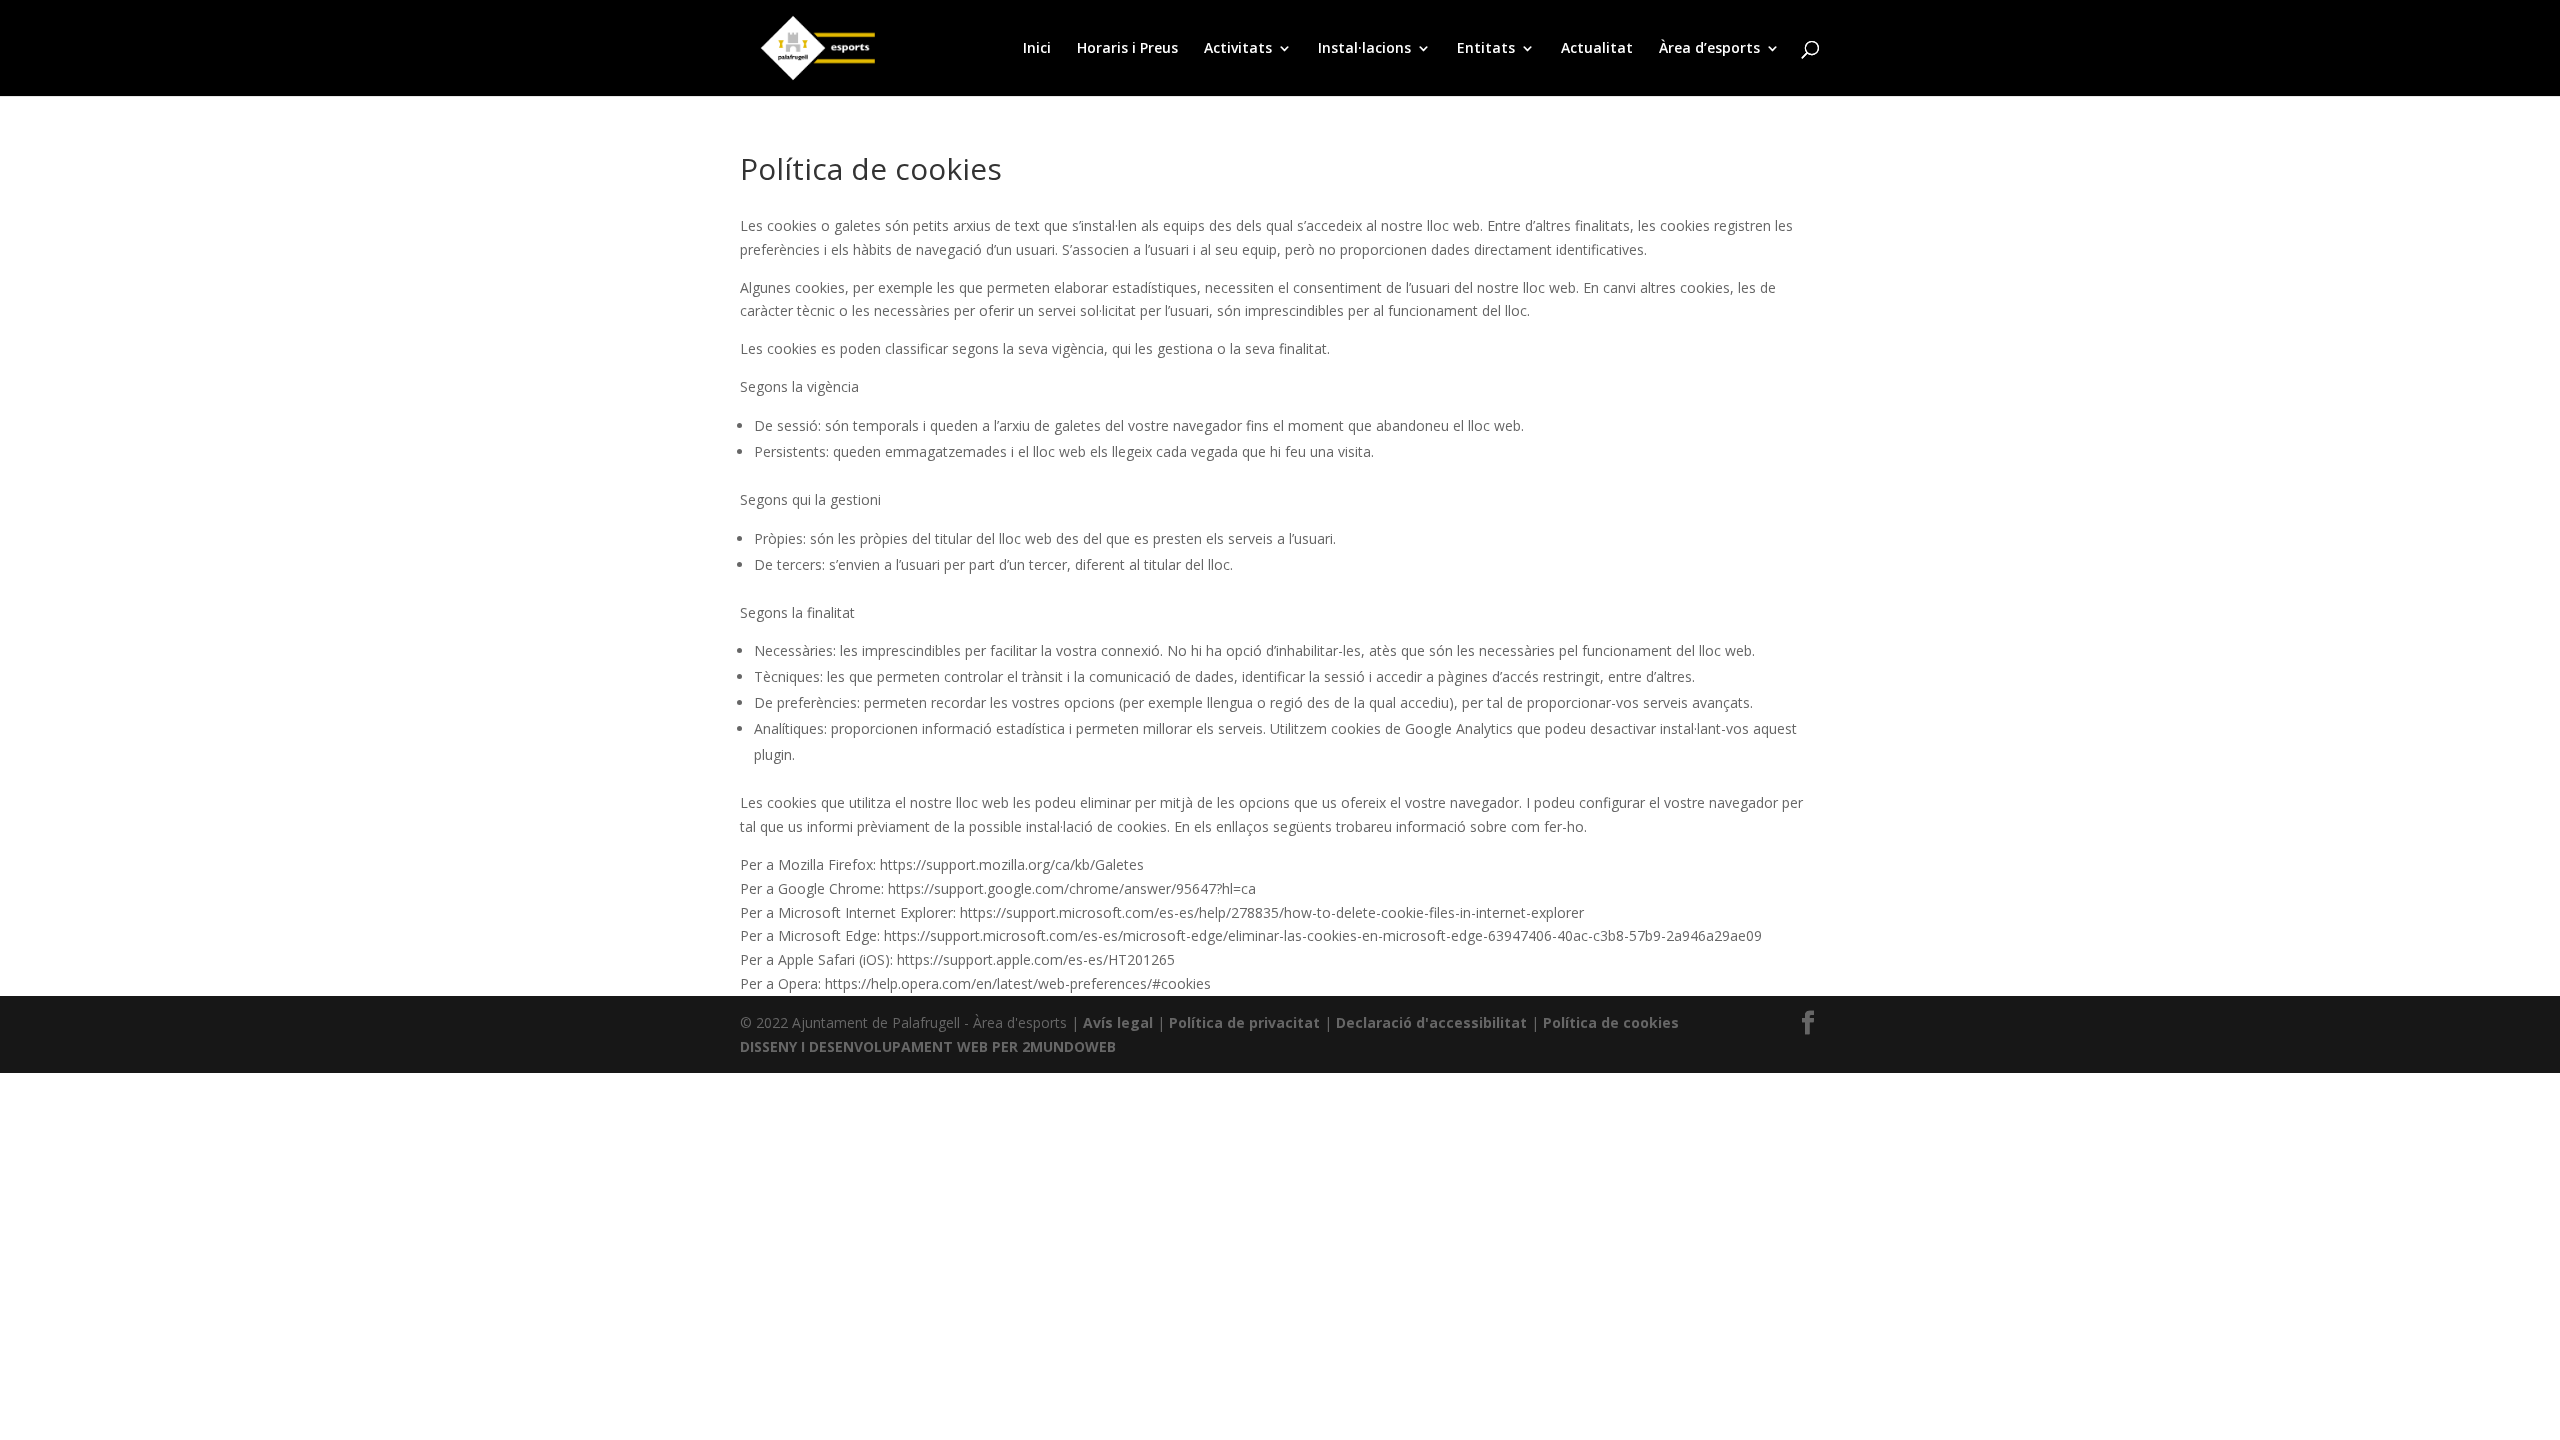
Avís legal (1118, 1022)
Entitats (1486, 49)
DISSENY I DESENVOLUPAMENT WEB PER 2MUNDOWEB (928, 1046)
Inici (1037, 49)
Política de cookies (1611, 1022)
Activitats (1238, 49)
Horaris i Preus (1127, 49)
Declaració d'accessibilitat (1431, 1022)
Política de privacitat (1244, 1022)
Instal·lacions (1364, 49)
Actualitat (1597, 49)
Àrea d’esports (1709, 49)
